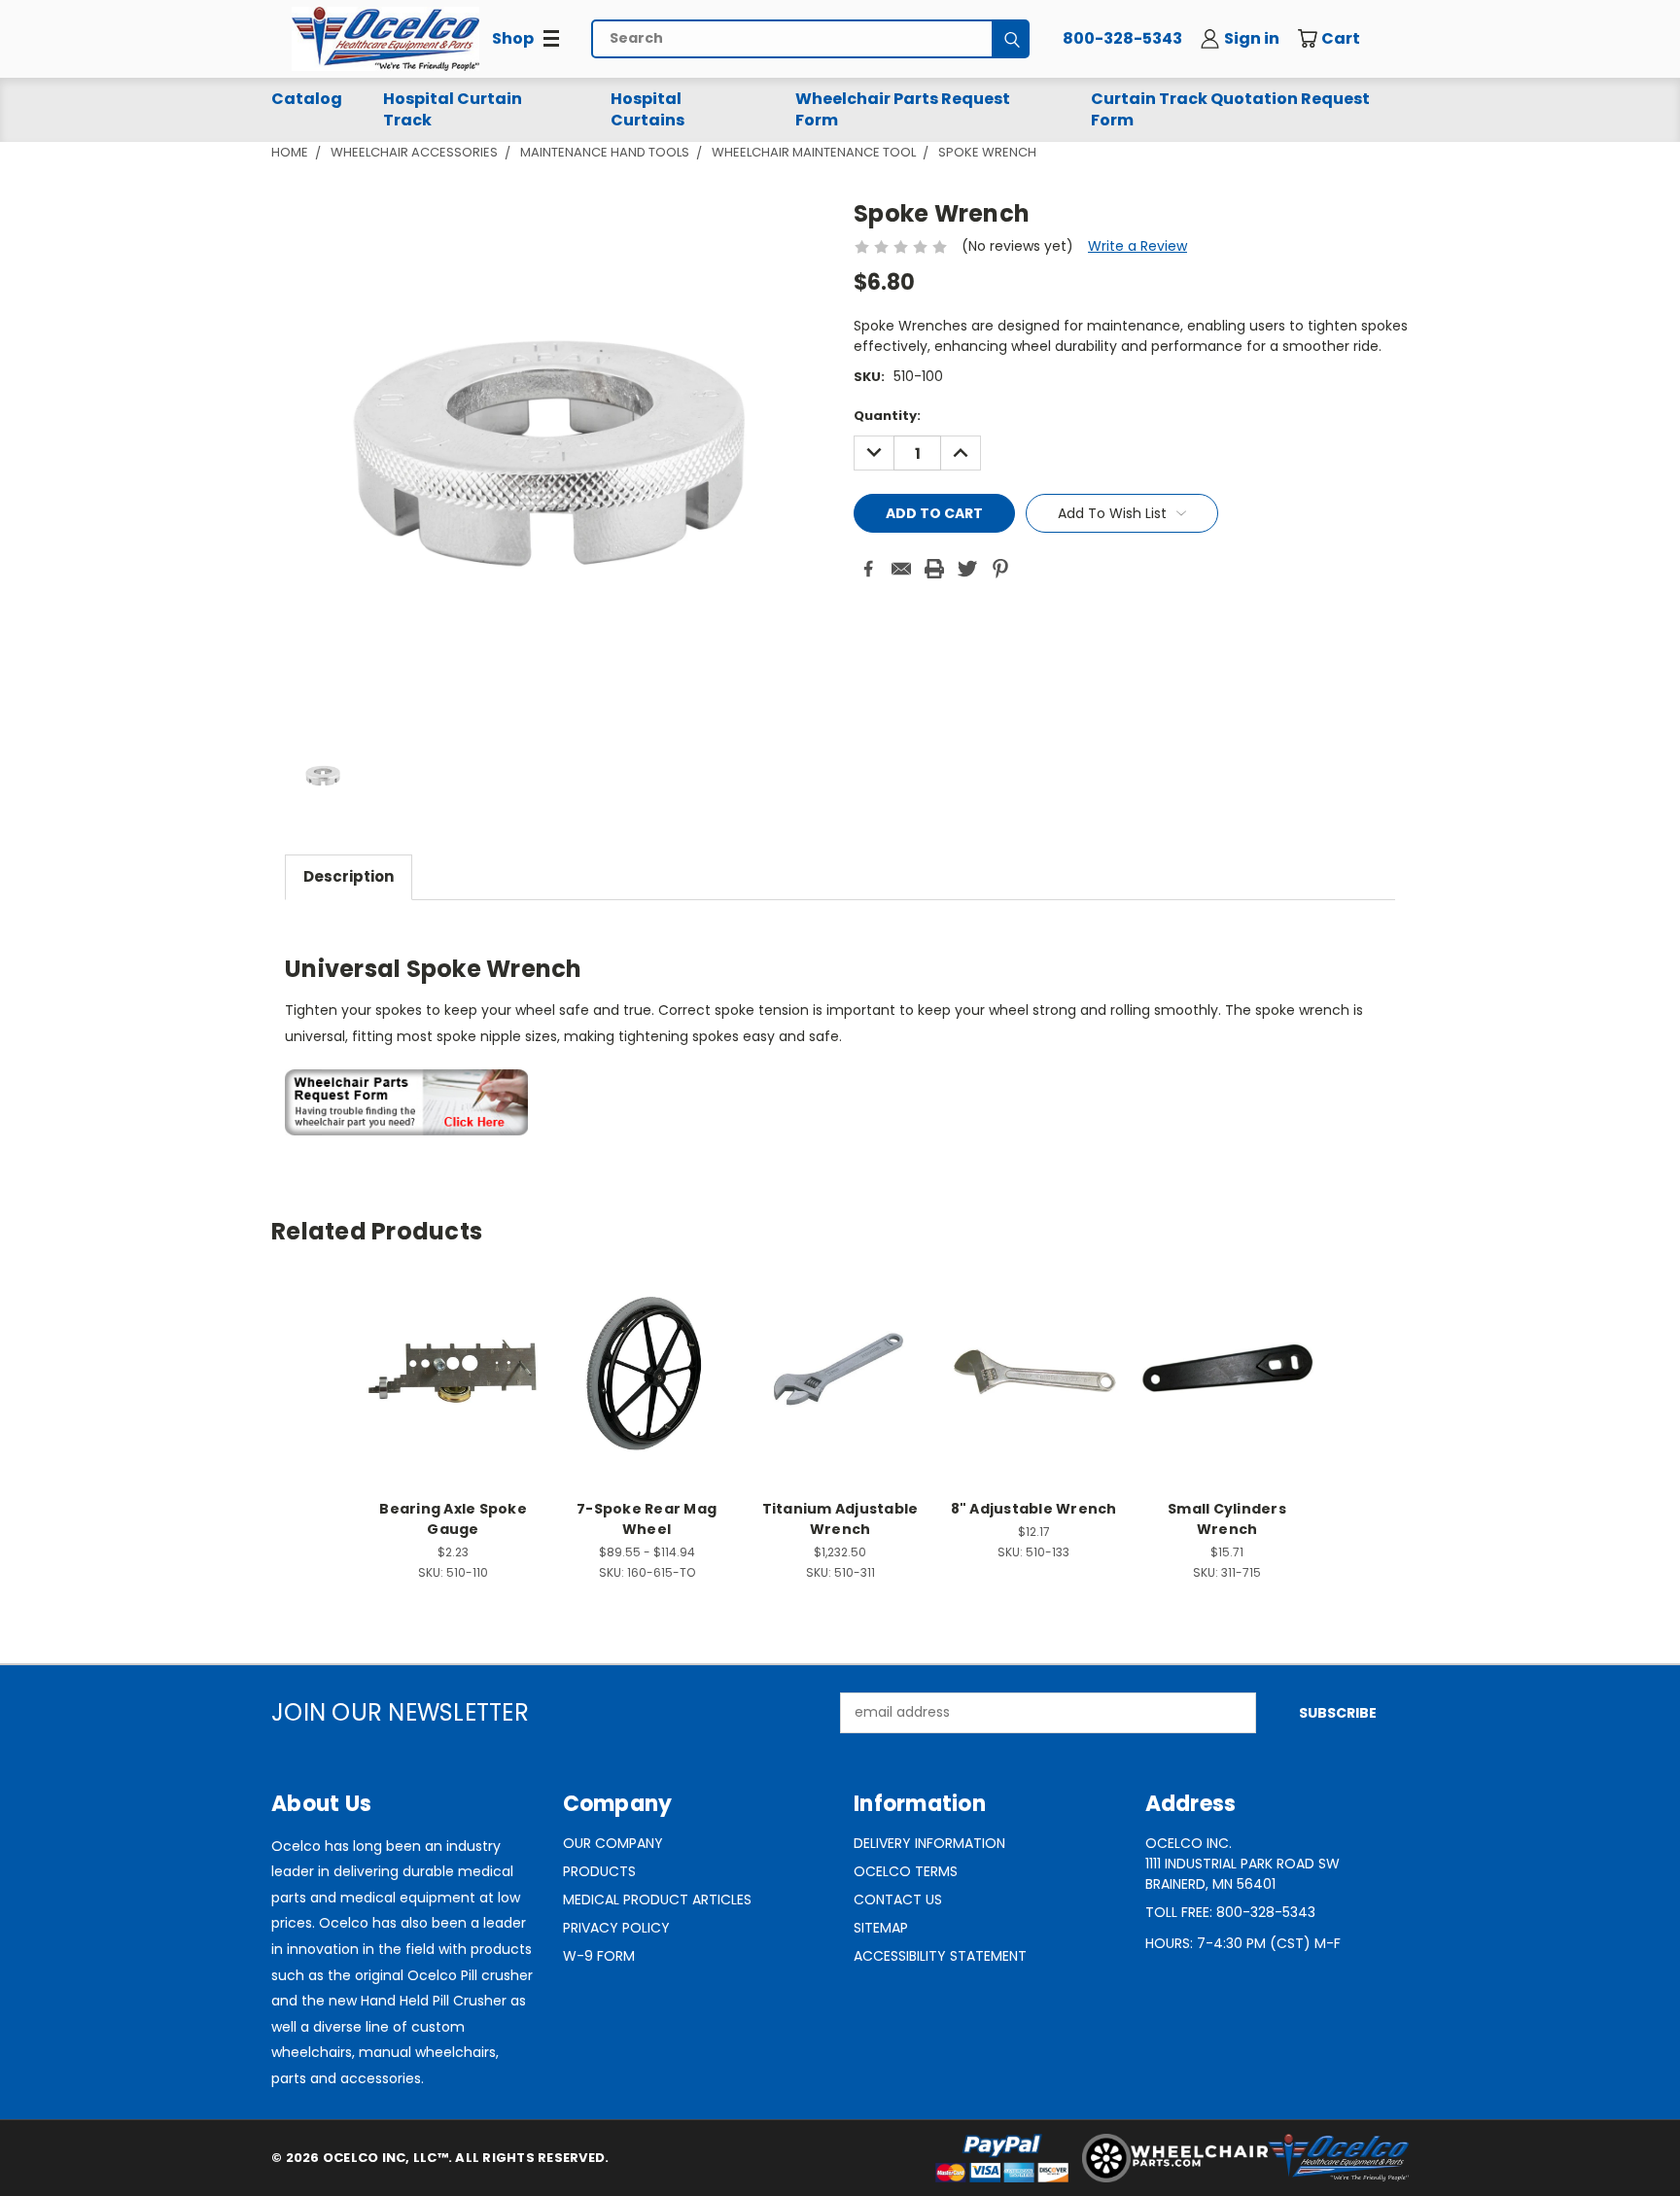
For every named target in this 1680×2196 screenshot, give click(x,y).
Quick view (453, 1353)
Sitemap (881, 1928)
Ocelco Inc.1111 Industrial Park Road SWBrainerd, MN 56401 (1242, 1864)
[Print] (934, 569)
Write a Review (1137, 246)
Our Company (613, 1843)
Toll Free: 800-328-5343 (1230, 1912)
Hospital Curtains (647, 109)
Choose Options (647, 1389)
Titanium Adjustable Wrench (840, 1519)
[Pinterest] (1000, 569)
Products (599, 1871)
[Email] (901, 569)
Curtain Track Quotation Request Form (1230, 109)
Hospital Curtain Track (453, 109)
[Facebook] (868, 569)
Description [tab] (349, 876)
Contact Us (898, 1900)
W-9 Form (599, 1956)
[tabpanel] (840, 1028)
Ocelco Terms (906, 1871)
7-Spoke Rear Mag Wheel (647, 1519)
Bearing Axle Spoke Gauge (453, 1519)
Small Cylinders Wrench (1227, 1519)
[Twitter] (967, 569)
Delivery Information (929, 1843)
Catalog (307, 99)
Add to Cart (454, 1389)
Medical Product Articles (657, 1900)
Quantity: (887, 416)
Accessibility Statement (940, 1956)
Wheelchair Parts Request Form (903, 109)
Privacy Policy (616, 1928)
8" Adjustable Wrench (1034, 1509)
